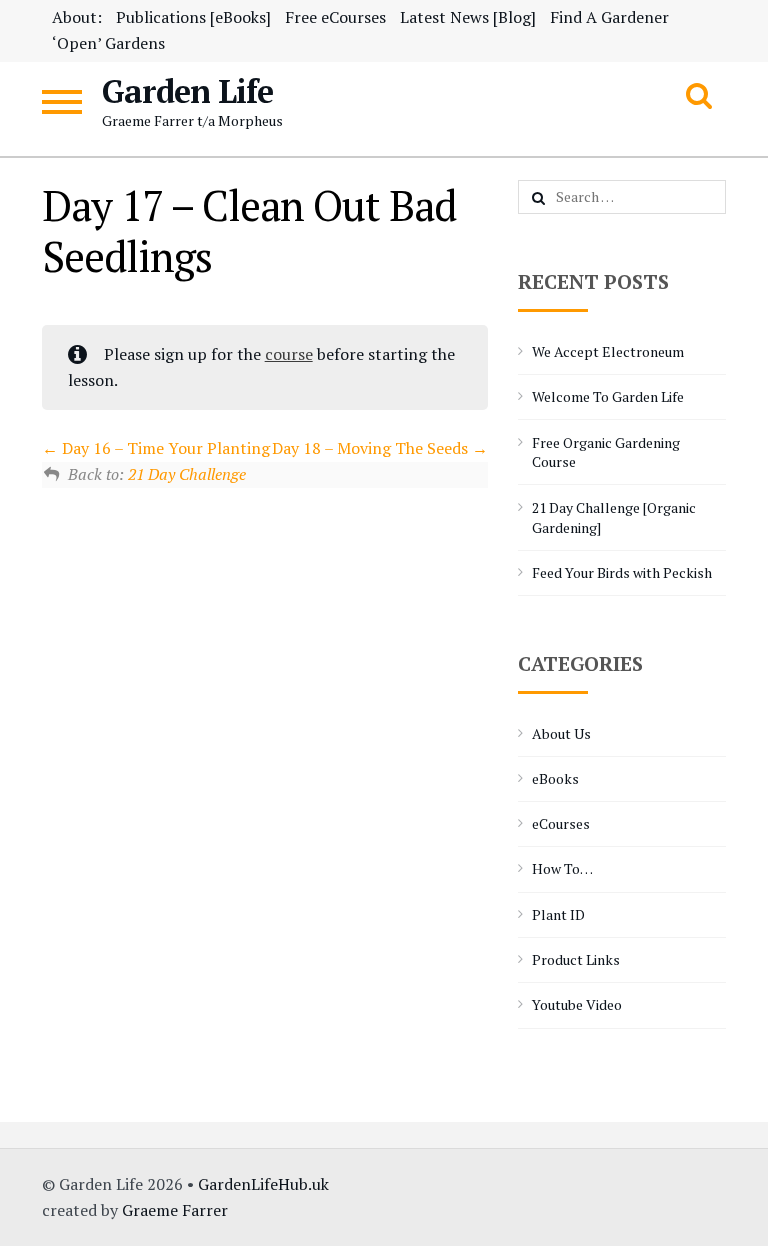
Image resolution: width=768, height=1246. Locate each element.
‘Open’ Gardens (108, 43)
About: (77, 17)
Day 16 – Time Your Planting (164, 448)
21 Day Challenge (187, 474)
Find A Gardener (609, 17)
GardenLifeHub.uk (263, 1184)
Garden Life (187, 91)
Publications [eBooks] (193, 17)
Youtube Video (577, 1004)
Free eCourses (335, 17)
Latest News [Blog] (468, 17)
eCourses (561, 823)
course (289, 354)
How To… (562, 868)
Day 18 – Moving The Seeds (372, 448)
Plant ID (558, 914)
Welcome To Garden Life (608, 396)
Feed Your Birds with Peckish (622, 572)
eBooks (555, 778)
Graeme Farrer (175, 1210)
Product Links (576, 959)
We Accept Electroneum (608, 351)
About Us (561, 733)
